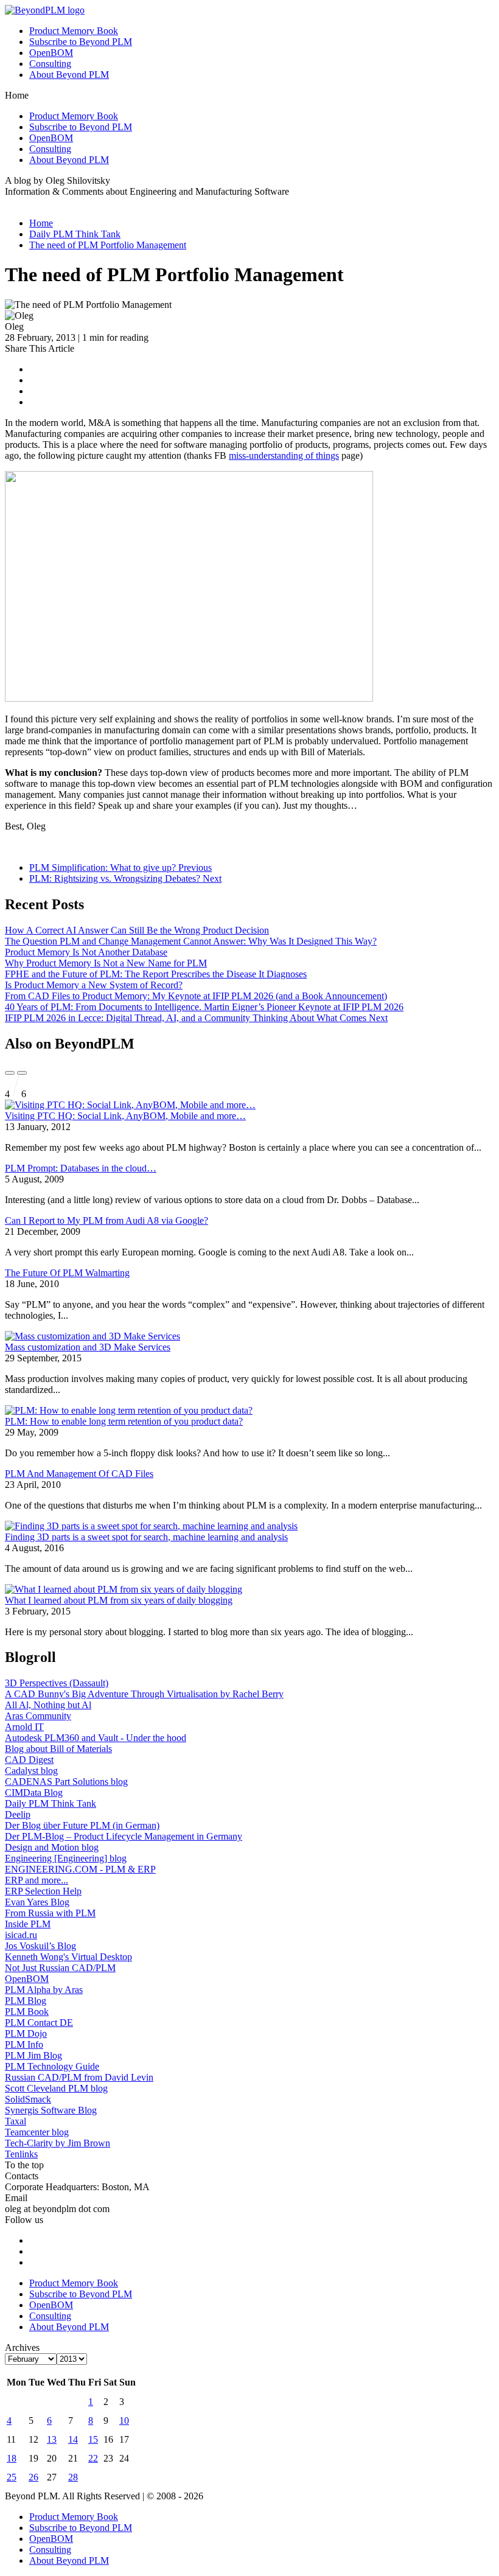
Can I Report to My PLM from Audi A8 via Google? (106, 1220)
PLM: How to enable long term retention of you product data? (124, 1421)
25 (12, 2477)
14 (73, 2439)
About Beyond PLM (69, 75)
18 (12, 2458)
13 (52, 2439)
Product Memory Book (74, 31)
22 (93, 2458)
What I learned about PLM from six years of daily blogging (119, 1600)
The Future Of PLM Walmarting (67, 1273)
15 (93, 2439)
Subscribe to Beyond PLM (81, 42)
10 (124, 2421)
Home (41, 223)
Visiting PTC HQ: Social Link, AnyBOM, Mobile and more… (125, 1116)
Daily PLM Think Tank (75, 234)
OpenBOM (51, 53)
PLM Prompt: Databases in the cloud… (81, 1168)
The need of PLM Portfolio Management (108, 245)
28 (73, 2477)
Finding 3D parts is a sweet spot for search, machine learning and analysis (146, 1537)
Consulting (50, 64)
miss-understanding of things (284, 456)
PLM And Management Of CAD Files (79, 1474)
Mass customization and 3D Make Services (88, 1347)
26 (33, 2477)
